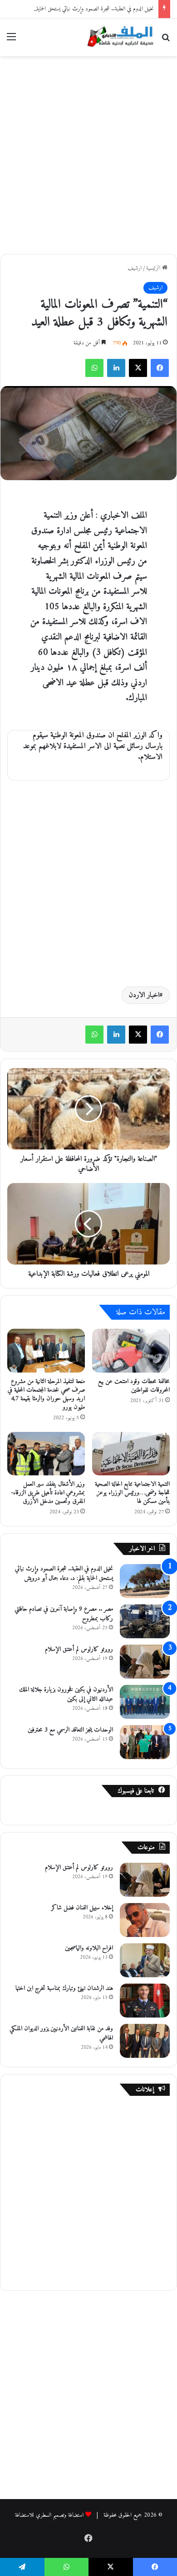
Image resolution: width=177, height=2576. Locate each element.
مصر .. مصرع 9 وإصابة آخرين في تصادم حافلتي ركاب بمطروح (64, 1614)
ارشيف (135, 268)
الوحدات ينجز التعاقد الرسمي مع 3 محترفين (70, 1730)
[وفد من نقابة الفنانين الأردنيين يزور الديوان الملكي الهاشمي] (145, 2041)
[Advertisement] (88, 153)
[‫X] (138, 368)
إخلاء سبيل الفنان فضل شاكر (82, 1908)
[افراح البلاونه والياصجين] (145, 1960)
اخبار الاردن (144, 995)
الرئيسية (154, 268)
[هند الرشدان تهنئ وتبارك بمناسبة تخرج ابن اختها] (145, 2001)
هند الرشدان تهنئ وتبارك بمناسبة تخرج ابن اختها (64, 1988)
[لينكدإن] (116, 368)
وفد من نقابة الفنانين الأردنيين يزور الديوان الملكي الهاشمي (61, 2033)
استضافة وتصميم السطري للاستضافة (49, 2515)
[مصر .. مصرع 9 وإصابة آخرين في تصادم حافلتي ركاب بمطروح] (145, 1621)
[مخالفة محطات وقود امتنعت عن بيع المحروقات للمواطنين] (131, 1350)
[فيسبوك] (160, 368)
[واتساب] (94, 368)
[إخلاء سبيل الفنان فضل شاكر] (145, 1920)
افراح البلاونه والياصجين (89, 1948)
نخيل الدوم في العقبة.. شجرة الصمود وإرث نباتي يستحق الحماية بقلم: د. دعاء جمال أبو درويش (64, 1574)
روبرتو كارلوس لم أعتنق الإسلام (79, 1649)
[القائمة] (11, 41)
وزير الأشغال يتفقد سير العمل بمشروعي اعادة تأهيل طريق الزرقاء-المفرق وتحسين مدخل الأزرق (48, 1493)
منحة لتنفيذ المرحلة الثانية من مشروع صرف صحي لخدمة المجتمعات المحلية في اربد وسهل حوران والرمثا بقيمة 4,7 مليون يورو (46, 1394)
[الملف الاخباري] (118, 37)
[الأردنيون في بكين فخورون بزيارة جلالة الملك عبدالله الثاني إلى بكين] (145, 1702)
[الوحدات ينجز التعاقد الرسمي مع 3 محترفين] (145, 1742)
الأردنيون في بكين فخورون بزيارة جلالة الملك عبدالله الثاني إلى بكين (66, 1694)
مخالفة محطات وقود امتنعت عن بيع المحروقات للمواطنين (134, 1386)
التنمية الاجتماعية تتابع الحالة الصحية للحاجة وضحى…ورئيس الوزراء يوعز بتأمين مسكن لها (132, 1493)
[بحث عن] (166, 41)
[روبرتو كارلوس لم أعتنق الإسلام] (145, 1662)
